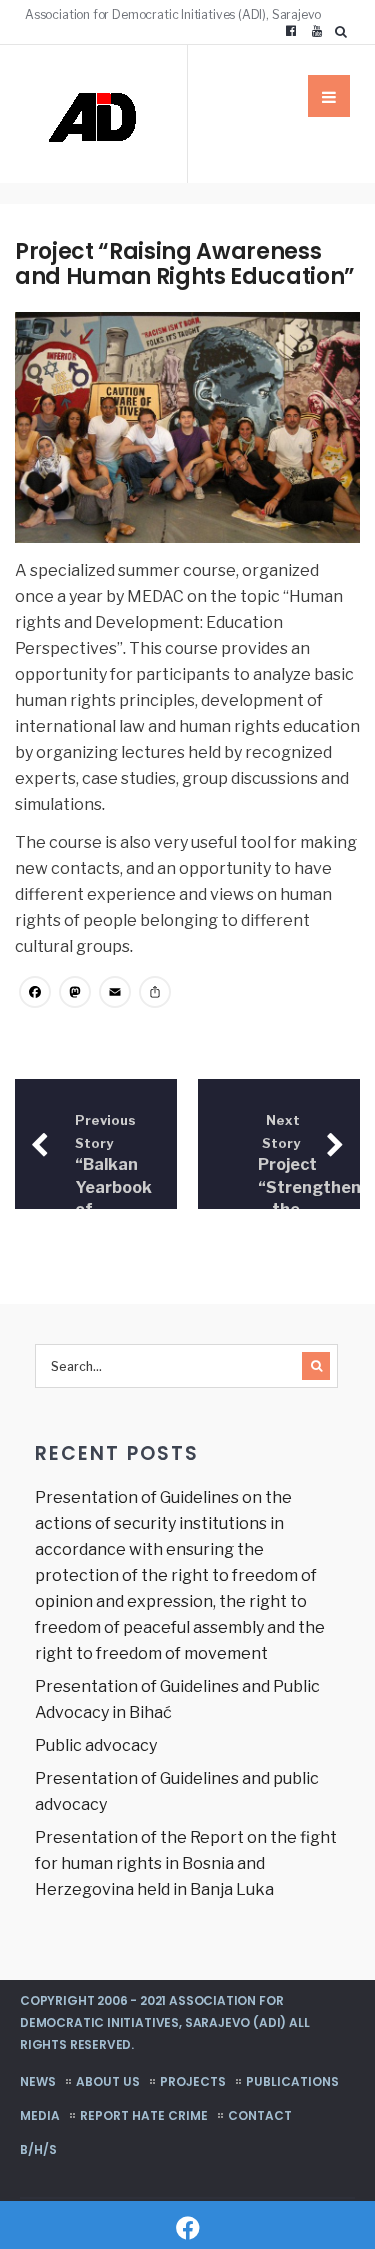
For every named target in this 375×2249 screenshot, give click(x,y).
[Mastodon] (75, 994)
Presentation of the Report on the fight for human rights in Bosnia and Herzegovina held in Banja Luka (186, 1863)
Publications (292, 2081)
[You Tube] (317, 31)
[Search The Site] (345, 31)
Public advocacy (96, 1745)
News (38, 2081)
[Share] (155, 994)
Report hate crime (144, 2115)
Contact (260, 2115)
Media (40, 2115)
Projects (193, 2081)
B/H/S (38, 2149)
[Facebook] (291, 31)
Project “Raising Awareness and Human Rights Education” (185, 264)
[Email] (115, 994)
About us (108, 2081)
